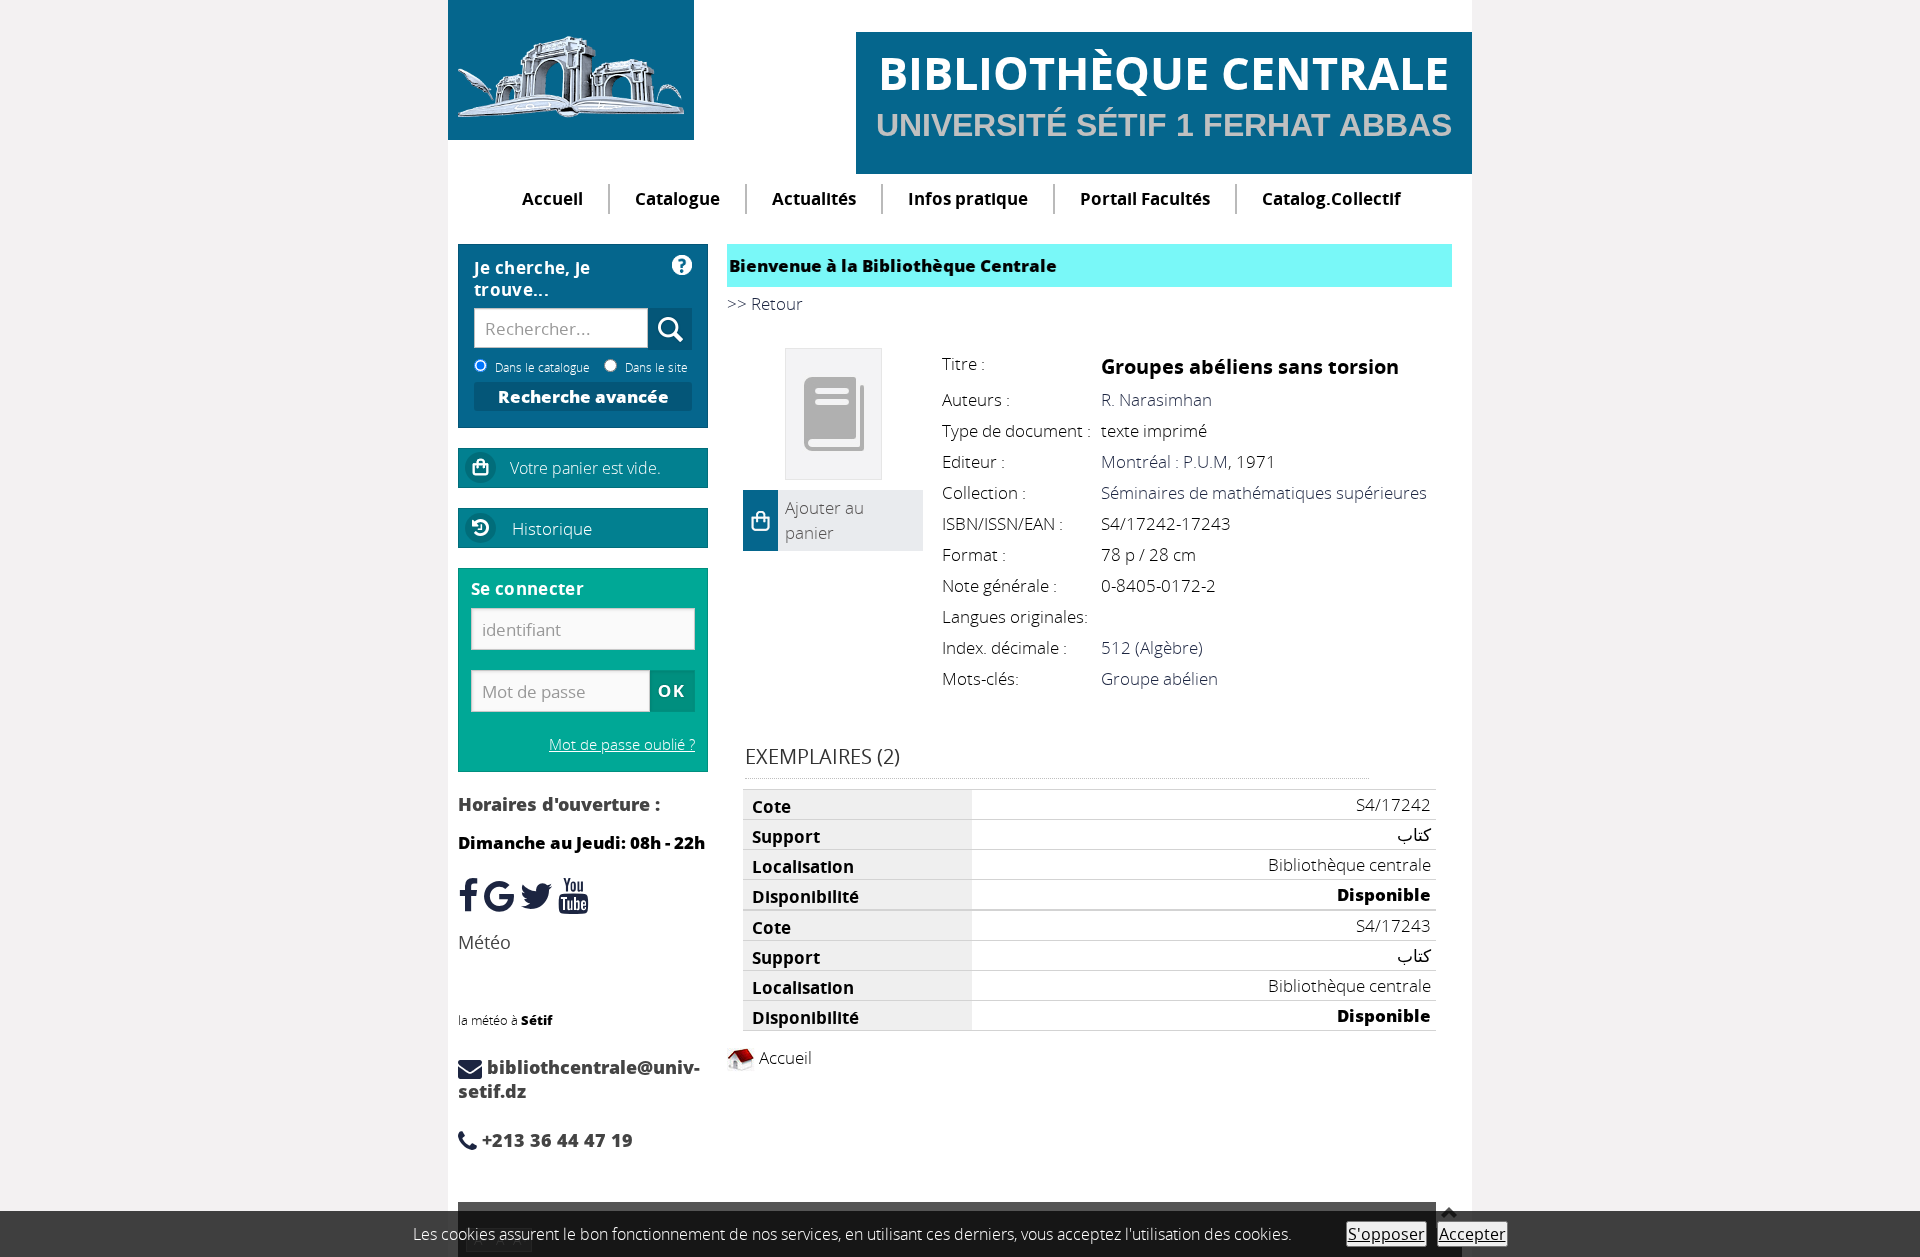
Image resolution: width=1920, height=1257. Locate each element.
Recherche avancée (583, 396)
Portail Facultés (1145, 198)
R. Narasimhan (1156, 399)
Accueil (552, 198)
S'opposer (1386, 1234)
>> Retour (765, 303)
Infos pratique (968, 198)
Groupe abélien (1159, 678)
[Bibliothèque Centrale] (571, 70)
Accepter (1472, 1234)
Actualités (814, 198)
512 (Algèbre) (1152, 647)
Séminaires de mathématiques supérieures (1264, 492)
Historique (552, 528)
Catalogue (677, 198)
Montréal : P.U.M (1164, 461)
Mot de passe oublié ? (622, 744)
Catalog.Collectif (1331, 198)
